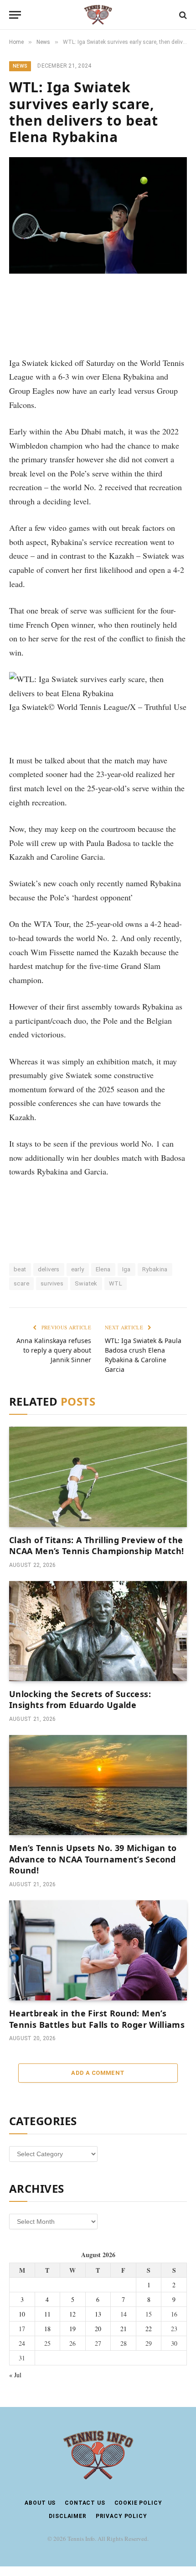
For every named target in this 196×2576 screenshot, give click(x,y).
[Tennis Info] (98, 15)
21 (124, 2329)
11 (47, 2314)
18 (47, 2329)
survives (52, 1283)
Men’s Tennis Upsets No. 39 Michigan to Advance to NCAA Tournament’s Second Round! (93, 1859)
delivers (49, 1269)
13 (98, 2314)
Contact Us (85, 2503)
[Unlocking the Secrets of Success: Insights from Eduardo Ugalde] (98, 1631)
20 (98, 2329)
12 (72, 2314)
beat (20, 1269)
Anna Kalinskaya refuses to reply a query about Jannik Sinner (54, 1350)
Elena (103, 1269)
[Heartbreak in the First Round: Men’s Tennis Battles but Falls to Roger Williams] (98, 1950)
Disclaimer (67, 2516)
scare (21, 1283)
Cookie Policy (138, 2503)
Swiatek (86, 1283)
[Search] (182, 15)
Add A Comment (98, 2073)
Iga (126, 1269)
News (20, 66)
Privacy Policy (121, 2516)
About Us (40, 2503)
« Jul (15, 2375)
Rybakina (155, 1269)
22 (149, 2329)
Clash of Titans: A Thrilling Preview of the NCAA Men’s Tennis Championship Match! (96, 1545)
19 (72, 2329)
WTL (116, 1283)
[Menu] (15, 15)
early (78, 1269)
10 (22, 2314)
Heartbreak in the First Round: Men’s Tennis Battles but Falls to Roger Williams (97, 2019)
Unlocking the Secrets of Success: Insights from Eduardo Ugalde (80, 1699)
